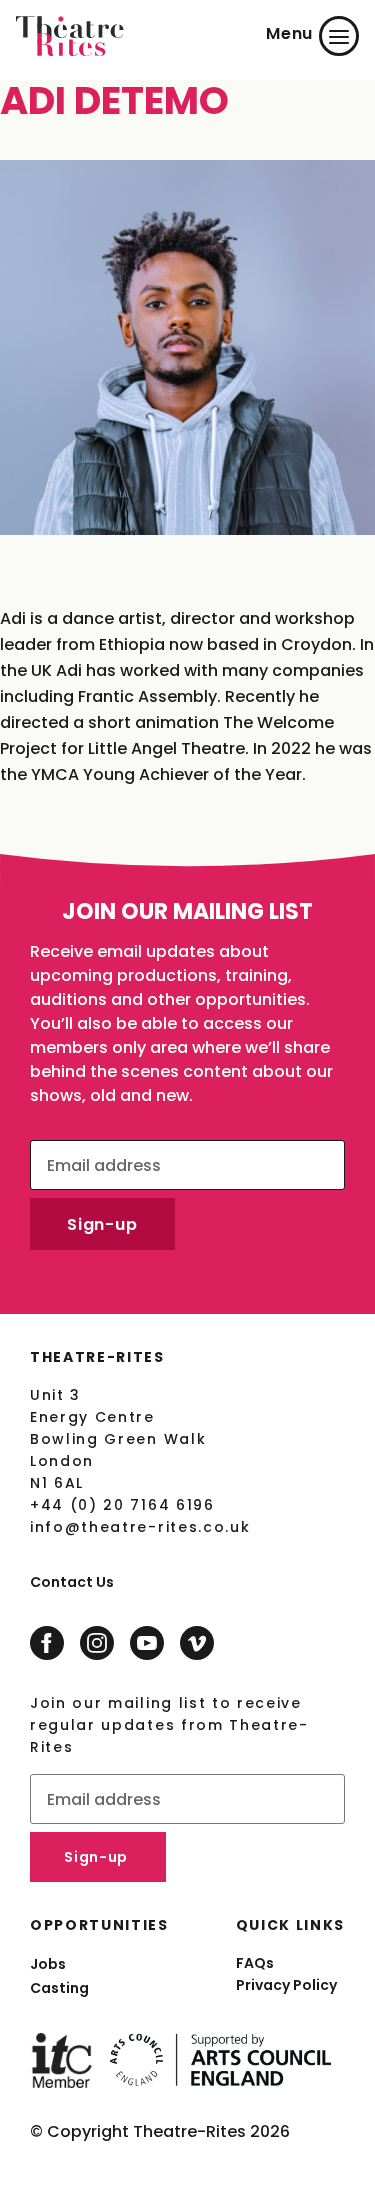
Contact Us (72, 1582)
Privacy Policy (286, 1985)
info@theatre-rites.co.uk (140, 1527)
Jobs (48, 1964)
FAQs (255, 1963)
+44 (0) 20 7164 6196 (122, 1505)
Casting (59, 1988)
